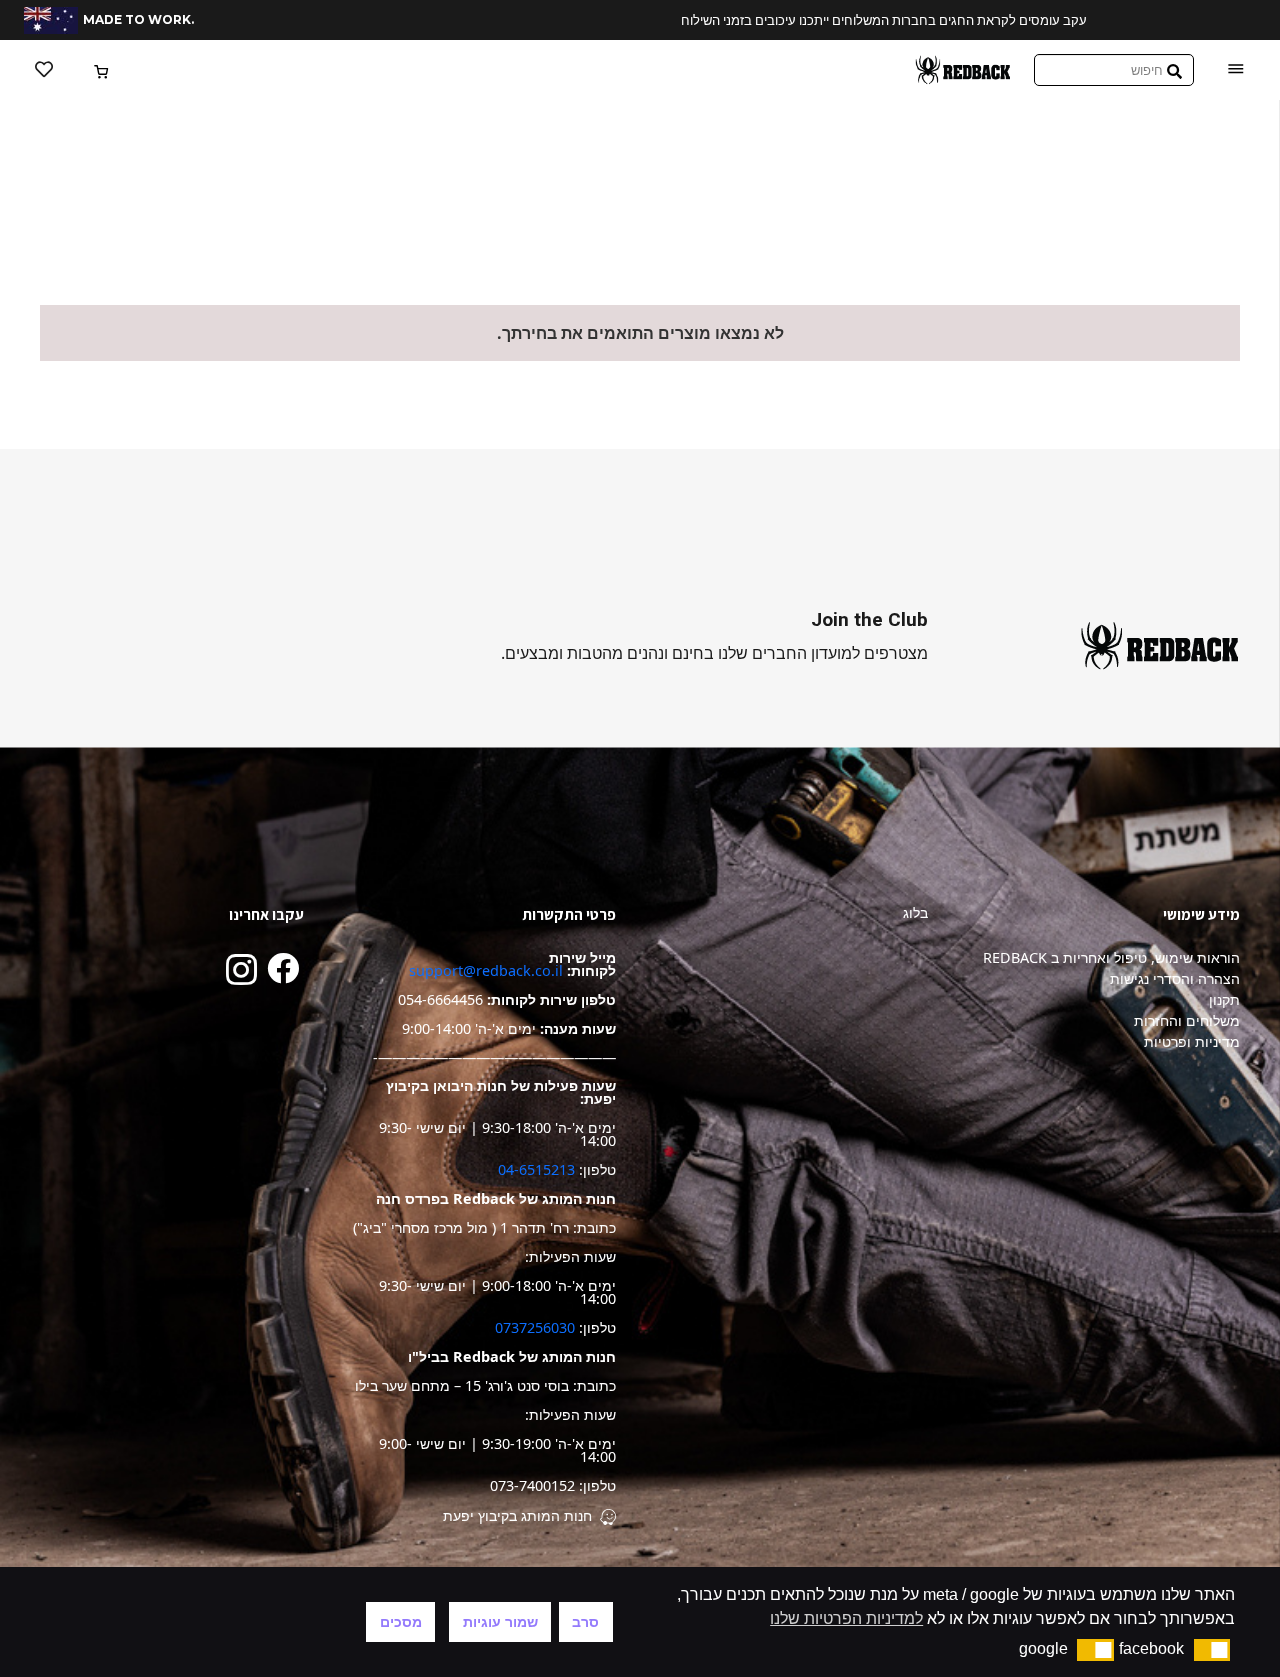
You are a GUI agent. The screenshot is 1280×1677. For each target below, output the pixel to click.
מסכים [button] (401, 1622)
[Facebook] (283, 968)
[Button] (44, 70)
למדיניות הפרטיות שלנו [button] (846, 1618)
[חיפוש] (1174, 70)
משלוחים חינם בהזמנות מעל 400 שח (865, 20)
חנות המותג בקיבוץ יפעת (517, 1515)
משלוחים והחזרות (1187, 1020)
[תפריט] (1236, 70)
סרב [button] (585, 1622)
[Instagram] (241, 969)
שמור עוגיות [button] (500, 1622)
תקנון (1224, 999)
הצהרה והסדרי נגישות (1175, 978)
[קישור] (963, 70)
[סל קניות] (102, 70)
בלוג (915, 912)
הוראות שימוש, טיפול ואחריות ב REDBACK (1111, 957)
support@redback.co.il (486, 970)
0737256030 (535, 1327)
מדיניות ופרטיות (1192, 1041)
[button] (1212, 1650)
